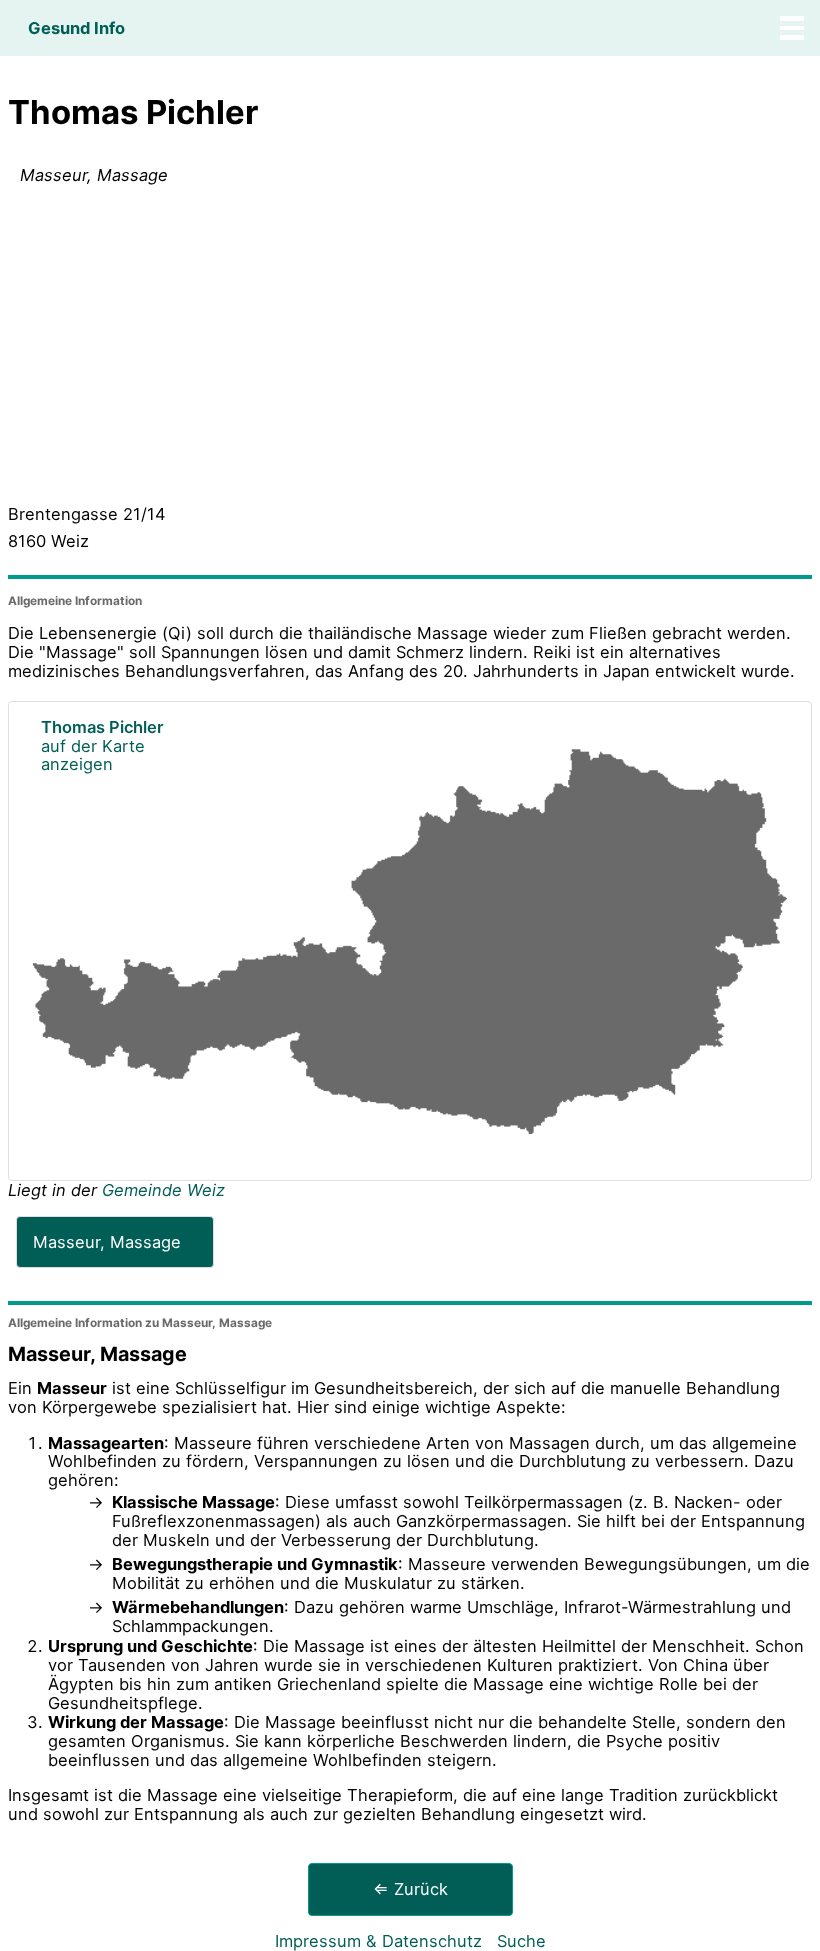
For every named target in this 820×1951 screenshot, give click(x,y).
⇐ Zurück (410, 1889)
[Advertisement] (410, 349)
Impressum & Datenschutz (378, 1941)
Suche (521, 1941)
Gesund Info (76, 28)
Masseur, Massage (107, 1242)
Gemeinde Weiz (163, 1190)
